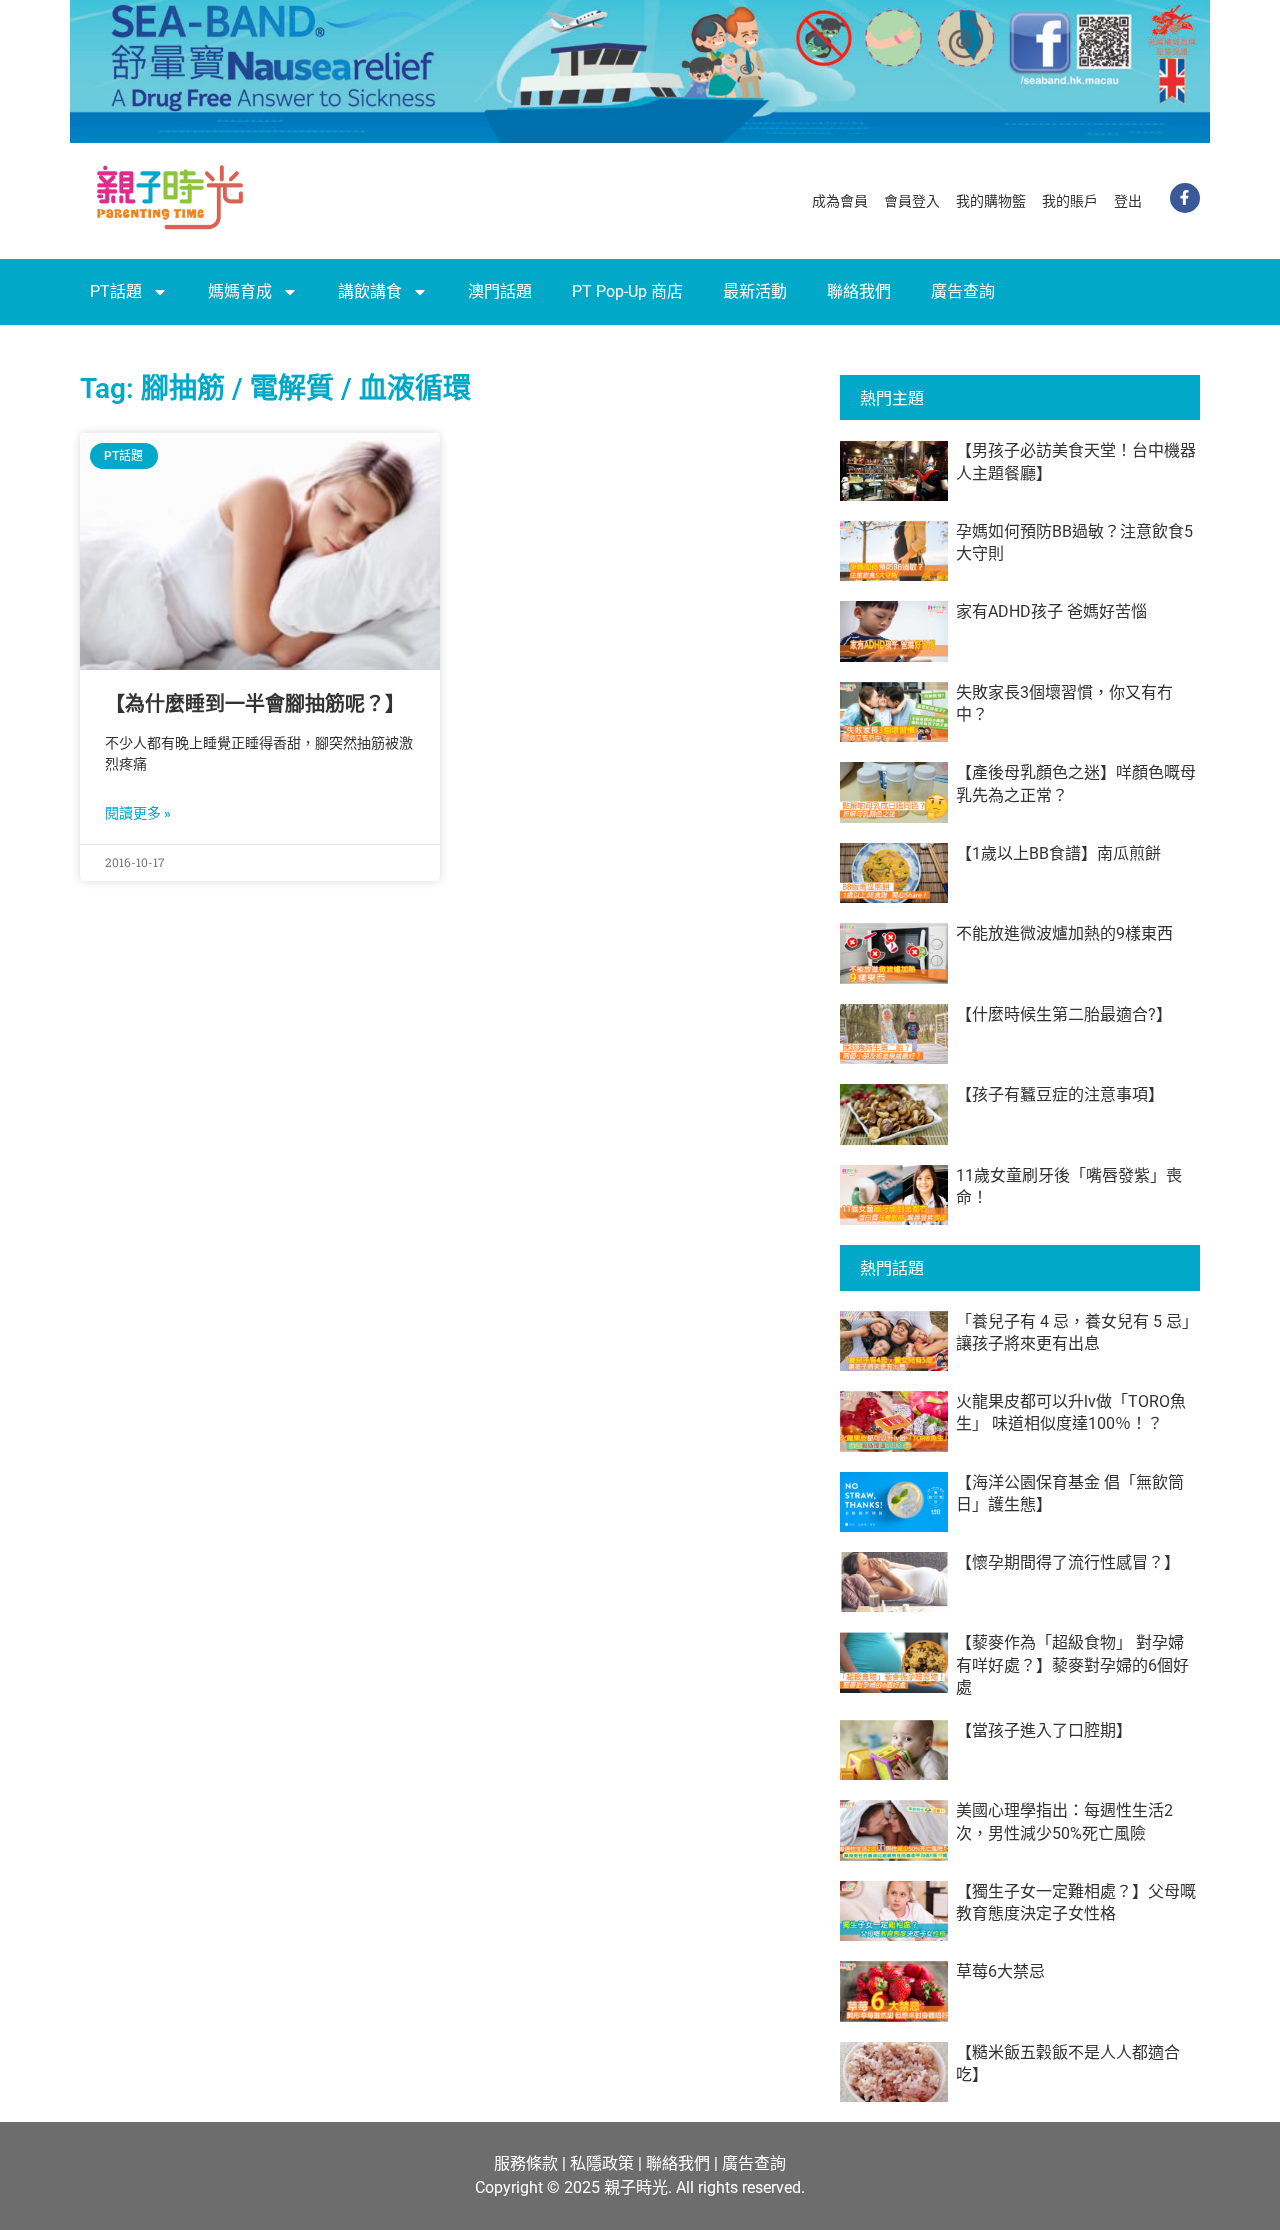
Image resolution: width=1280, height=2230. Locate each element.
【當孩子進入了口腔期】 (1044, 1730)
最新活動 (755, 291)
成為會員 (840, 201)
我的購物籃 (991, 201)
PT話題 (116, 291)
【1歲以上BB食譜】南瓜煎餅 (1058, 853)
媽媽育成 (240, 291)
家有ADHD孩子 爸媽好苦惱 (1051, 611)
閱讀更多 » (138, 813)
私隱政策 (602, 2163)
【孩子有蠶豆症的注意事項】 (1060, 1094)
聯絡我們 (859, 291)
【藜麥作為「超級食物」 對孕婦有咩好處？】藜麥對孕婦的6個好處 (1072, 1665)
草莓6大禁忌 (1000, 1971)
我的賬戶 (1070, 201)
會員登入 (912, 201)
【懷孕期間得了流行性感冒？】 (1068, 1562)
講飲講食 (370, 291)
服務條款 (526, 2163)
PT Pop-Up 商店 (627, 291)
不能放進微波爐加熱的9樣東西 (1064, 933)
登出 (1128, 201)
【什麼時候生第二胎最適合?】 (1064, 1014)
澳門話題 (500, 291)
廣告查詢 (963, 291)
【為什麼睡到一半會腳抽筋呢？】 (255, 704)
